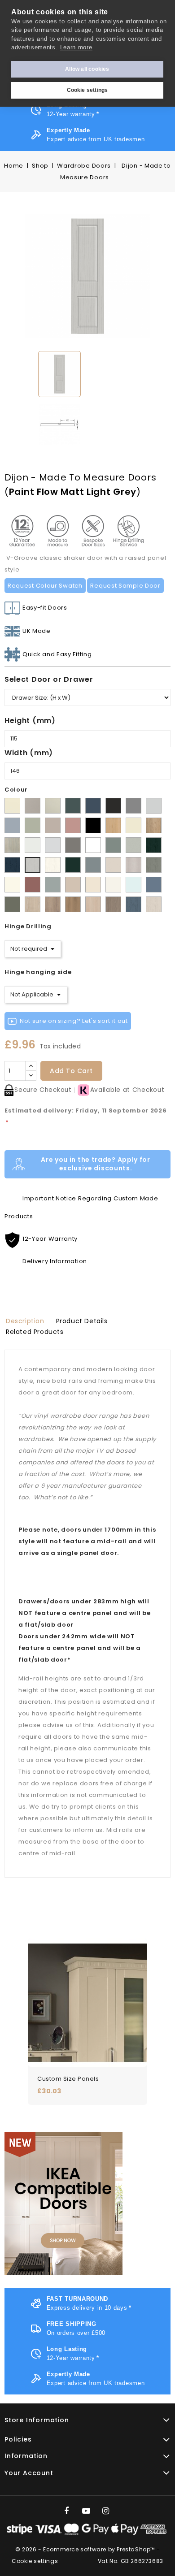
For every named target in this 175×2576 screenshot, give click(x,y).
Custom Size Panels (68, 2079)
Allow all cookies (87, 69)
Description (25, 1321)
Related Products (35, 1332)
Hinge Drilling (28, 926)
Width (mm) (29, 753)
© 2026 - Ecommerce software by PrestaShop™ (86, 2549)
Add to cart (71, 1071)
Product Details (82, 1321)
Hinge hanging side (38, 972)
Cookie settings (87, 90)
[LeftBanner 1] (63, 2204)
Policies (18, 2439)
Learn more (76, 47)
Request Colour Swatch (45, 586)
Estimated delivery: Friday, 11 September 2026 (86, 1116)
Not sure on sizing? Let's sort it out (74, 1021)
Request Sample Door (125, 586)
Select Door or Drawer (49, 679)
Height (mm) (30, 721)
